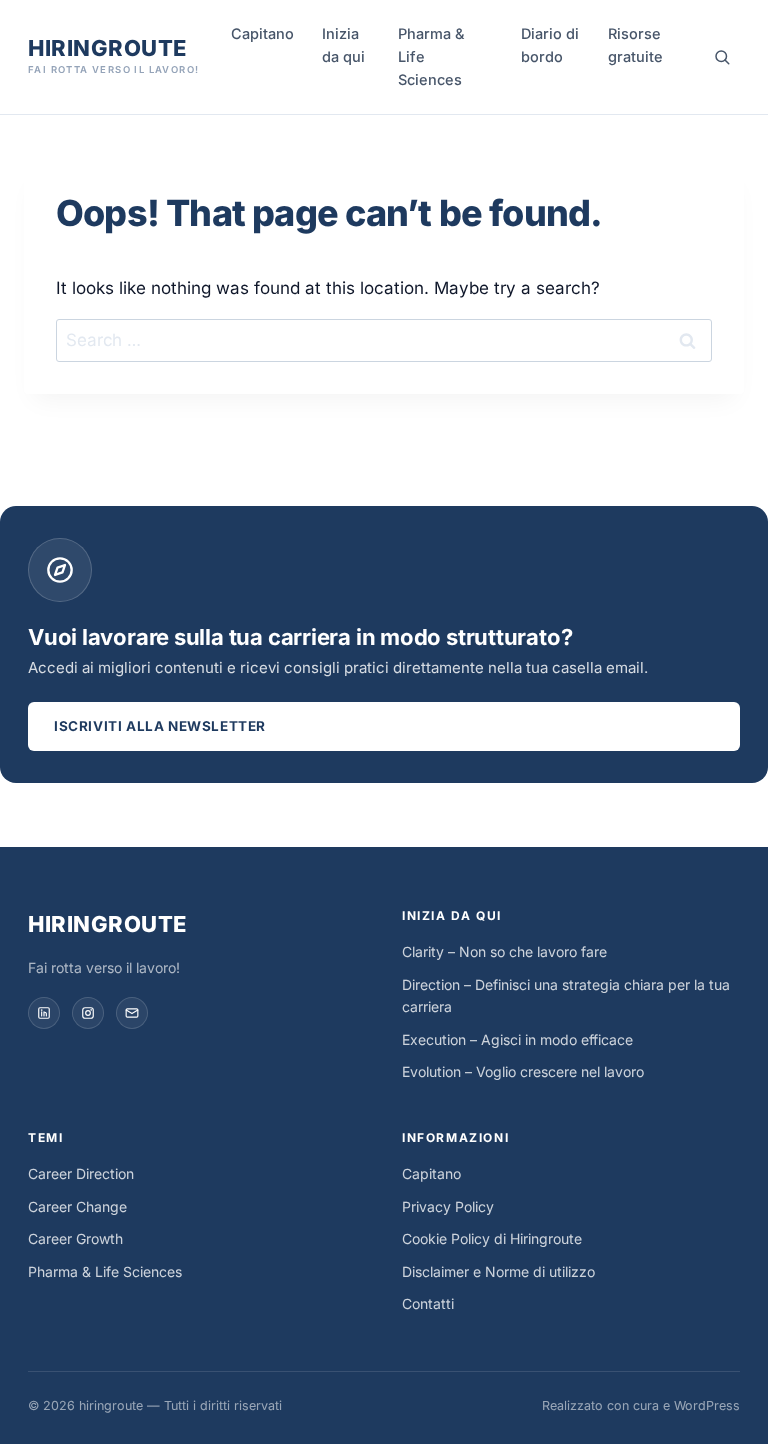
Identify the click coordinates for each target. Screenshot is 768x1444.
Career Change (77, 1206)
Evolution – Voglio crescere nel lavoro (523, 1071)
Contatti (428, 1303)
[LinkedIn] (44, 1013)
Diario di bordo (550, 45)
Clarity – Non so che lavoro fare (504, 951)
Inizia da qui (343, 45)
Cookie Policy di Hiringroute (492, 1238)
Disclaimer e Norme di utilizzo (498, 1271)
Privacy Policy (448, 1206)
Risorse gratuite (635, 45)
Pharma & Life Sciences (431, 56)
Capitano (262, 33)
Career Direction (81, 1173)
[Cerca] (722, 57)
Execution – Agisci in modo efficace (517, 1039)
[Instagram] (88, 1013)
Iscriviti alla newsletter (160, 726)
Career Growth (75, 1238)
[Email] (132, 1013)
